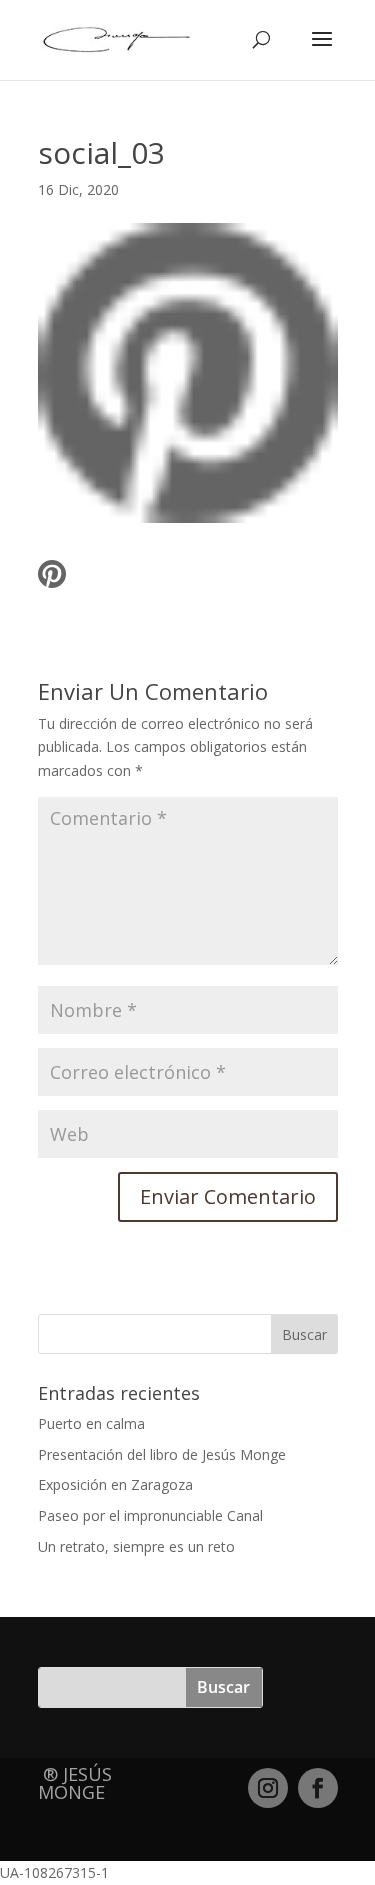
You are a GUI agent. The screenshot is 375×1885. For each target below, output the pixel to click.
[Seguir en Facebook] (318, 1788)
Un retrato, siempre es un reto (136, 1546)
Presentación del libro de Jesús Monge (162, 1454)
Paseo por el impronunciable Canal (150, 1515)
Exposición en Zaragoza (115, 1484)
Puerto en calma (91, 1423)
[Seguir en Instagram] (268, 1788)
